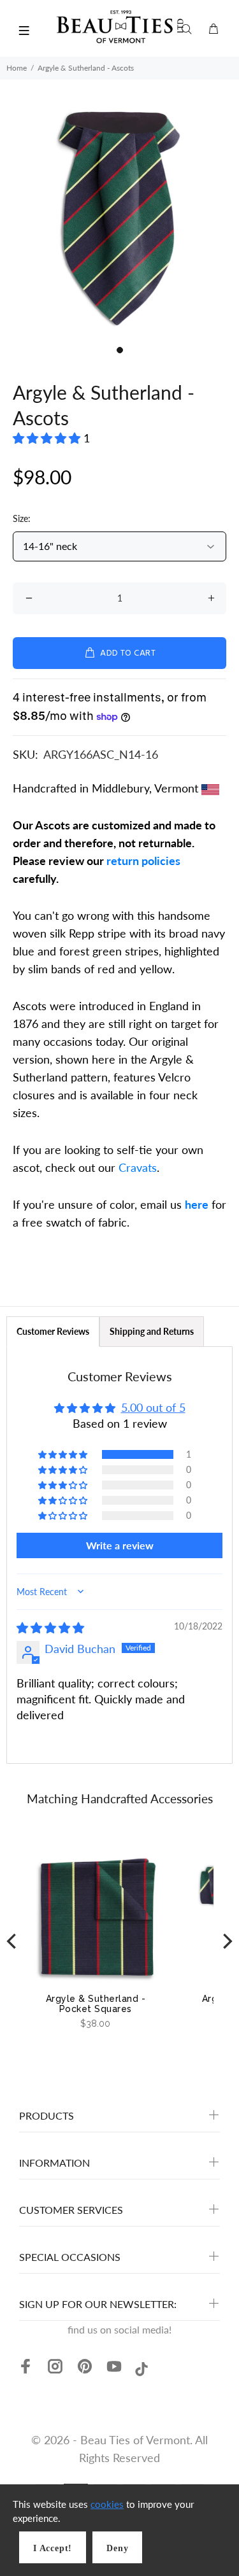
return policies (143, 861)
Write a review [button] (120, 1545)
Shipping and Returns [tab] (152, 1331)
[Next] (226, 1941)
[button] (48, 438)
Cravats (138, 1167)
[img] (50, 1628)
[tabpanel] (119, 220)
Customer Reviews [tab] (53, 1331)
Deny (117, 2548)
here (197, 1204)
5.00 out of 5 (153, 1407)
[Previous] (13, 1941)
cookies (107, 2504)
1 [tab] (120, 350)
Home (17, 68)
